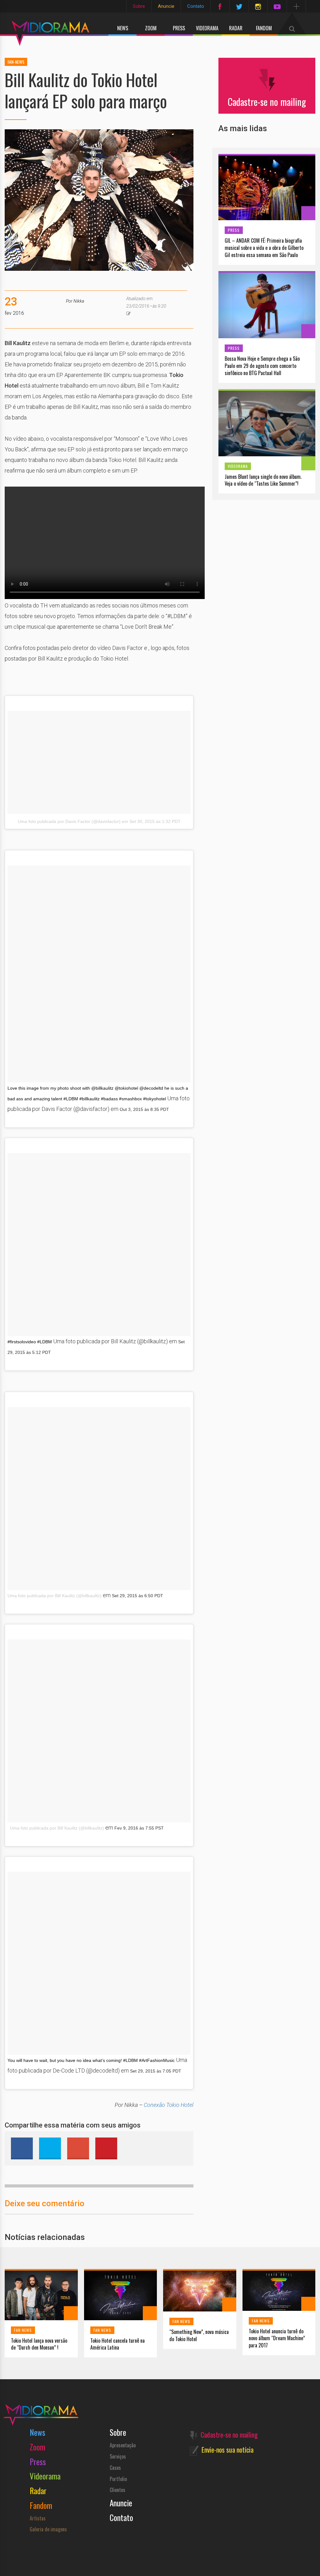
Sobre (139, 6)
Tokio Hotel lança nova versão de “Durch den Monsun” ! (39, 2344)
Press (179, 28)
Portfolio (118, 2479)
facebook (22, 2148)
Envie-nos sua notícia (227, 2450)
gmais (78, 2148)
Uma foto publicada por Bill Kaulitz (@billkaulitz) (55, 1596)
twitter (50, 2148)
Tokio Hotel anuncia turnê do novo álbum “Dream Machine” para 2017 (277, 2338)
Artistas (38, 2518)
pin (106, 2148)
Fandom (264, 28)
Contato (196, 6)
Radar (236, 28)
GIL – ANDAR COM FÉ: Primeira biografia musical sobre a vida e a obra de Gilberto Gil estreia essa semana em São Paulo (264, 248)
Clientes (117, 2490)
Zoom (151, 28)
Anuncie (166, 6)
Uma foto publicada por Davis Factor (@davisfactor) (69, 821)
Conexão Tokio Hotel (169, 2105)
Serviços (118, 2456)
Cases (115, 2468)
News (123, 28)
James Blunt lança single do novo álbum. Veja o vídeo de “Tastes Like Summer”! (263, 480)
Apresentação (123, 2445)
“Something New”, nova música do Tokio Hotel (199, 2336)
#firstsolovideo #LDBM (30, 1342)
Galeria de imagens (48, 2529)
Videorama (207, 28)
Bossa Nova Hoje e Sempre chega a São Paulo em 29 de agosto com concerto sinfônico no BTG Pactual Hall (262, 366)
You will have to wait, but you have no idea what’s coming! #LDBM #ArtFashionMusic (91, 2060)
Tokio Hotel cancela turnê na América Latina (117, 2344)
